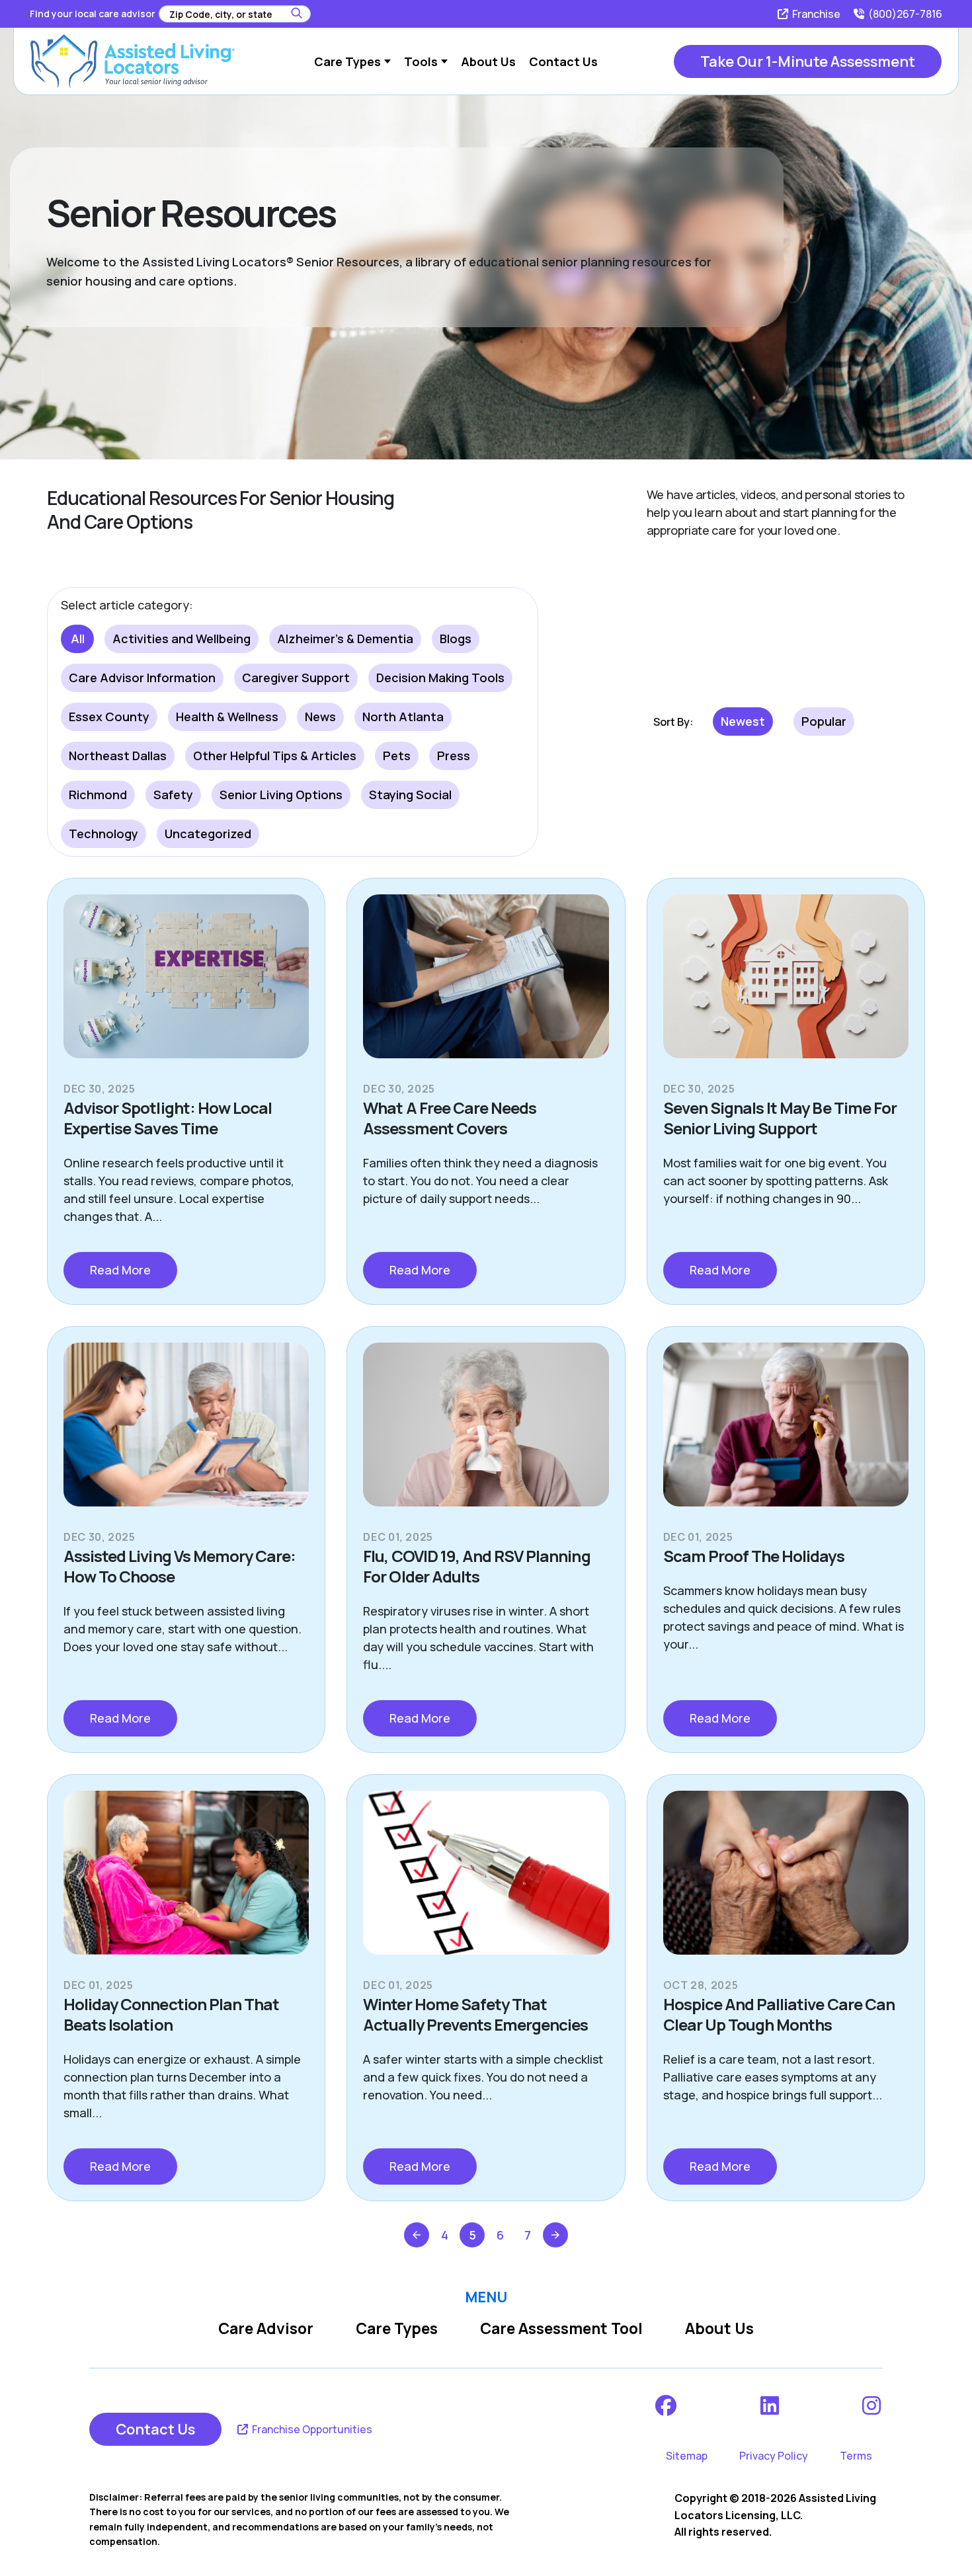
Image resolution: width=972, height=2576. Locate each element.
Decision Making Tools (440, 678)
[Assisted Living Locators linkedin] (771, 2405)
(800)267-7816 (904, 14)
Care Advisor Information (142, 678)
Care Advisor (266, 2328)
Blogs (456, 639)
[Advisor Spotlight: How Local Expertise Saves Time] (186, 987)
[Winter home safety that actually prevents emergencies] (486, 1883)
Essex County (109, 717)
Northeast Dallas (118, 756)
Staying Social (410, 795)
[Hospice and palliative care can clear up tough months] (786, 1883)
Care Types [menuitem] (347, 61)
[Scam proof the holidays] (786, 1435)
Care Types (397, 2328)
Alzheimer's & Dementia (345, 639)
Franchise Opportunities (311, 2429)
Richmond (98, 795)
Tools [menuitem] (421, 61)
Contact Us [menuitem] (563, 61)
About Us (719, 2328)
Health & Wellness (227, 717)
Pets (397, 756)
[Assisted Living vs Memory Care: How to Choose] (186, 1435)
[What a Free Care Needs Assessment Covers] (486, 987)
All (78, 639)
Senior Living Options (281, 795)
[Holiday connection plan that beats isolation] (186, 1883)
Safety (173, 795)
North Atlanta (403, 717)
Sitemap (687, 2456)
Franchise (815, 14)
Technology (103, 834)
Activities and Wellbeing (182, 639)
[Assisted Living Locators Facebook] (667, 2405)
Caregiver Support (296, 678)
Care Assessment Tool (561, 2328)
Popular (824, 721)
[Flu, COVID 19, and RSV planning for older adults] (486, 1435)
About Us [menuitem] (488, 61)
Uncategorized (208, 834)
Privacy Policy (774, 2456)
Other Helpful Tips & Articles (275, 756)
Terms (856, 2456)
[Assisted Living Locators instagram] (872, 2405)
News (320, 717)
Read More (120, 1270)
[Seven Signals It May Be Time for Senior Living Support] (786, 987)
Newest (743, 721)
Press (454, 756)
